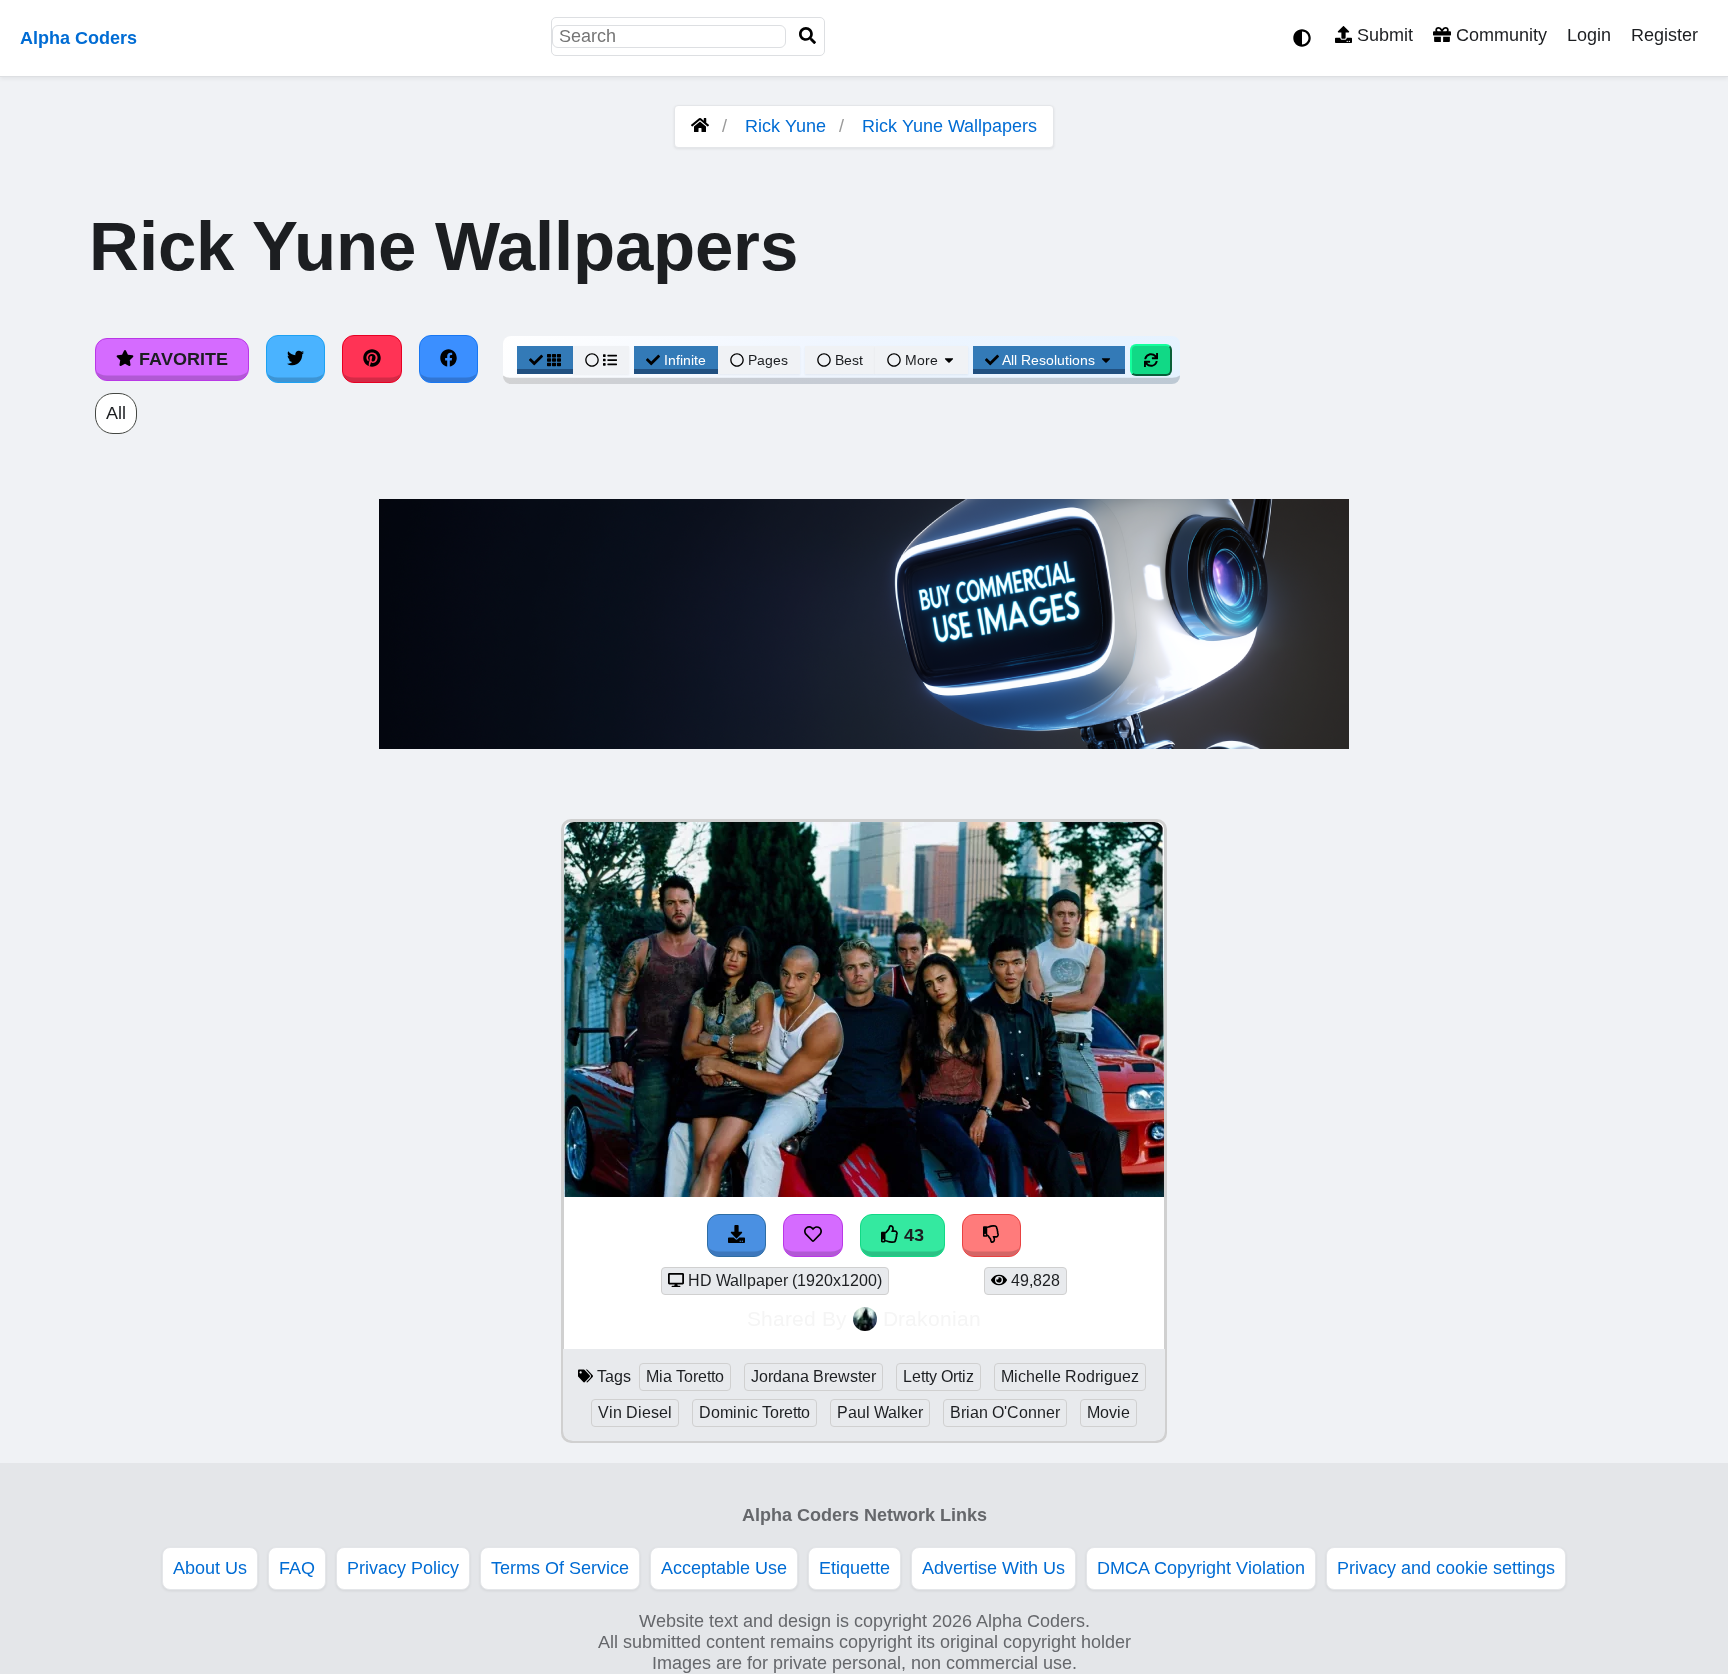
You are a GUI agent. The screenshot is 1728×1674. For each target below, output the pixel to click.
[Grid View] (545, 360)
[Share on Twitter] (296, 359)
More (921, 360)
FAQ (297, 1568)
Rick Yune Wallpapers (949, 126)
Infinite (685, 360)
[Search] (808, 36)
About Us (210, 1568)
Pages (768, 360)
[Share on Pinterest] (372, 359)
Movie (1108, 1412)
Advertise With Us (993, 1568)
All (116, 413)
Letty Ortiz (938, 1376)
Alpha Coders (78, 38)
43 (911, 1235)
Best (847, 360)
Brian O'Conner (1005, 1412)
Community (1499, 35)
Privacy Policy (403, 1568)
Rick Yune (785, 126)
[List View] (601, 360)
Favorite (181, 359)
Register (1664, 35)
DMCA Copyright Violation (1201, 1568)
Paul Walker (880, 1412)
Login (1589, 35)
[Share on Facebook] (449, 359)
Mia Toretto (685, 1376)
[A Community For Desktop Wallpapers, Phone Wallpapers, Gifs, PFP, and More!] (700, 126)
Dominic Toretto (754, 1412)
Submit (1382, 35)
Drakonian (932, 1318)
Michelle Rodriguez (1070, 1376)
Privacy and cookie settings (1446, 1568)
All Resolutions (1049, 360)
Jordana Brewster (813, 1376)
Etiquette (854, 1568)
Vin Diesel (635, 1412)
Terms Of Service (560, 1568)
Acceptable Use (724, 1568)
